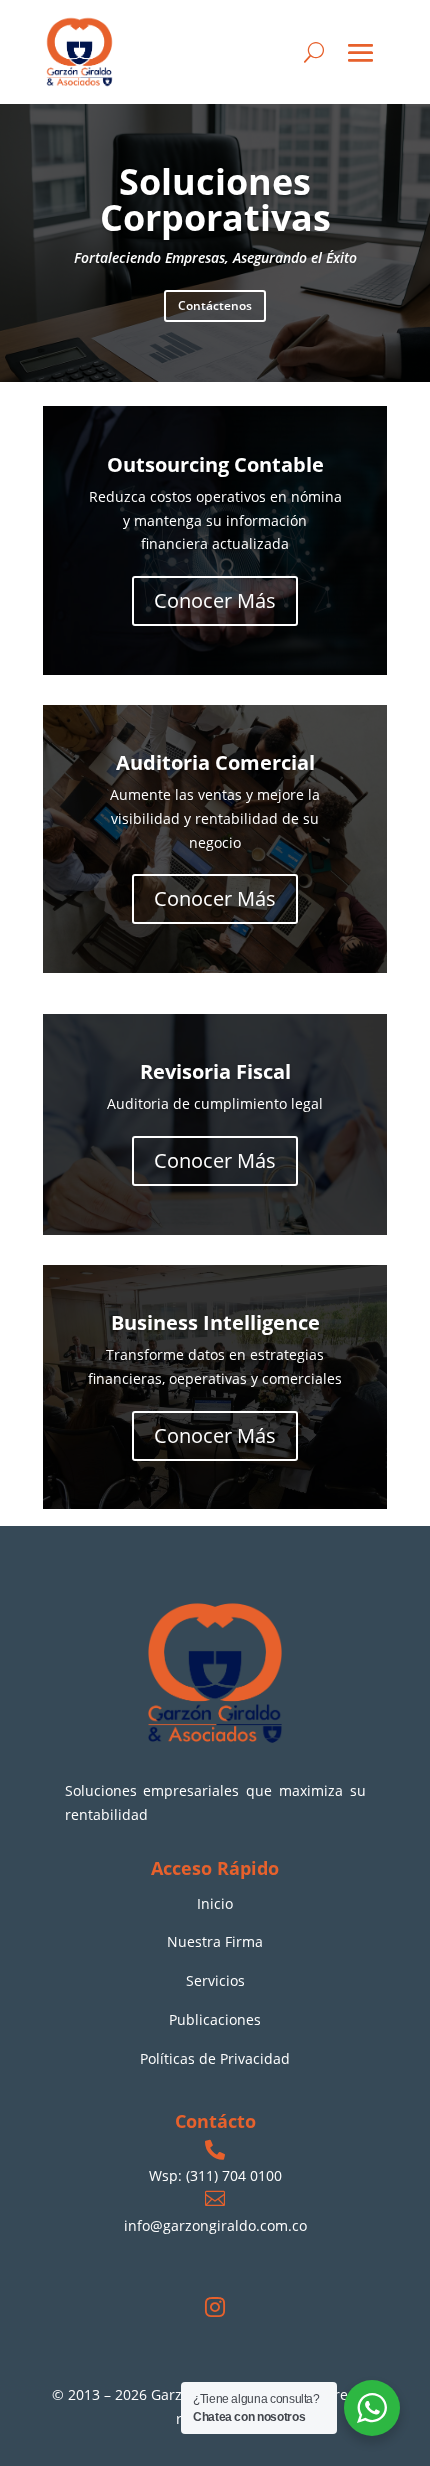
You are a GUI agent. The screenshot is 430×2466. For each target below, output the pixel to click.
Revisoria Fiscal (215, 1071)
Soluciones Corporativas (215, 199)
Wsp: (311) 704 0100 (215, 2175)
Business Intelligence (215, 1322)
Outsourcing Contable (215, 464)
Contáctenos (215, 305)
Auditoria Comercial (215, 762)
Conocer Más (215, 600)
